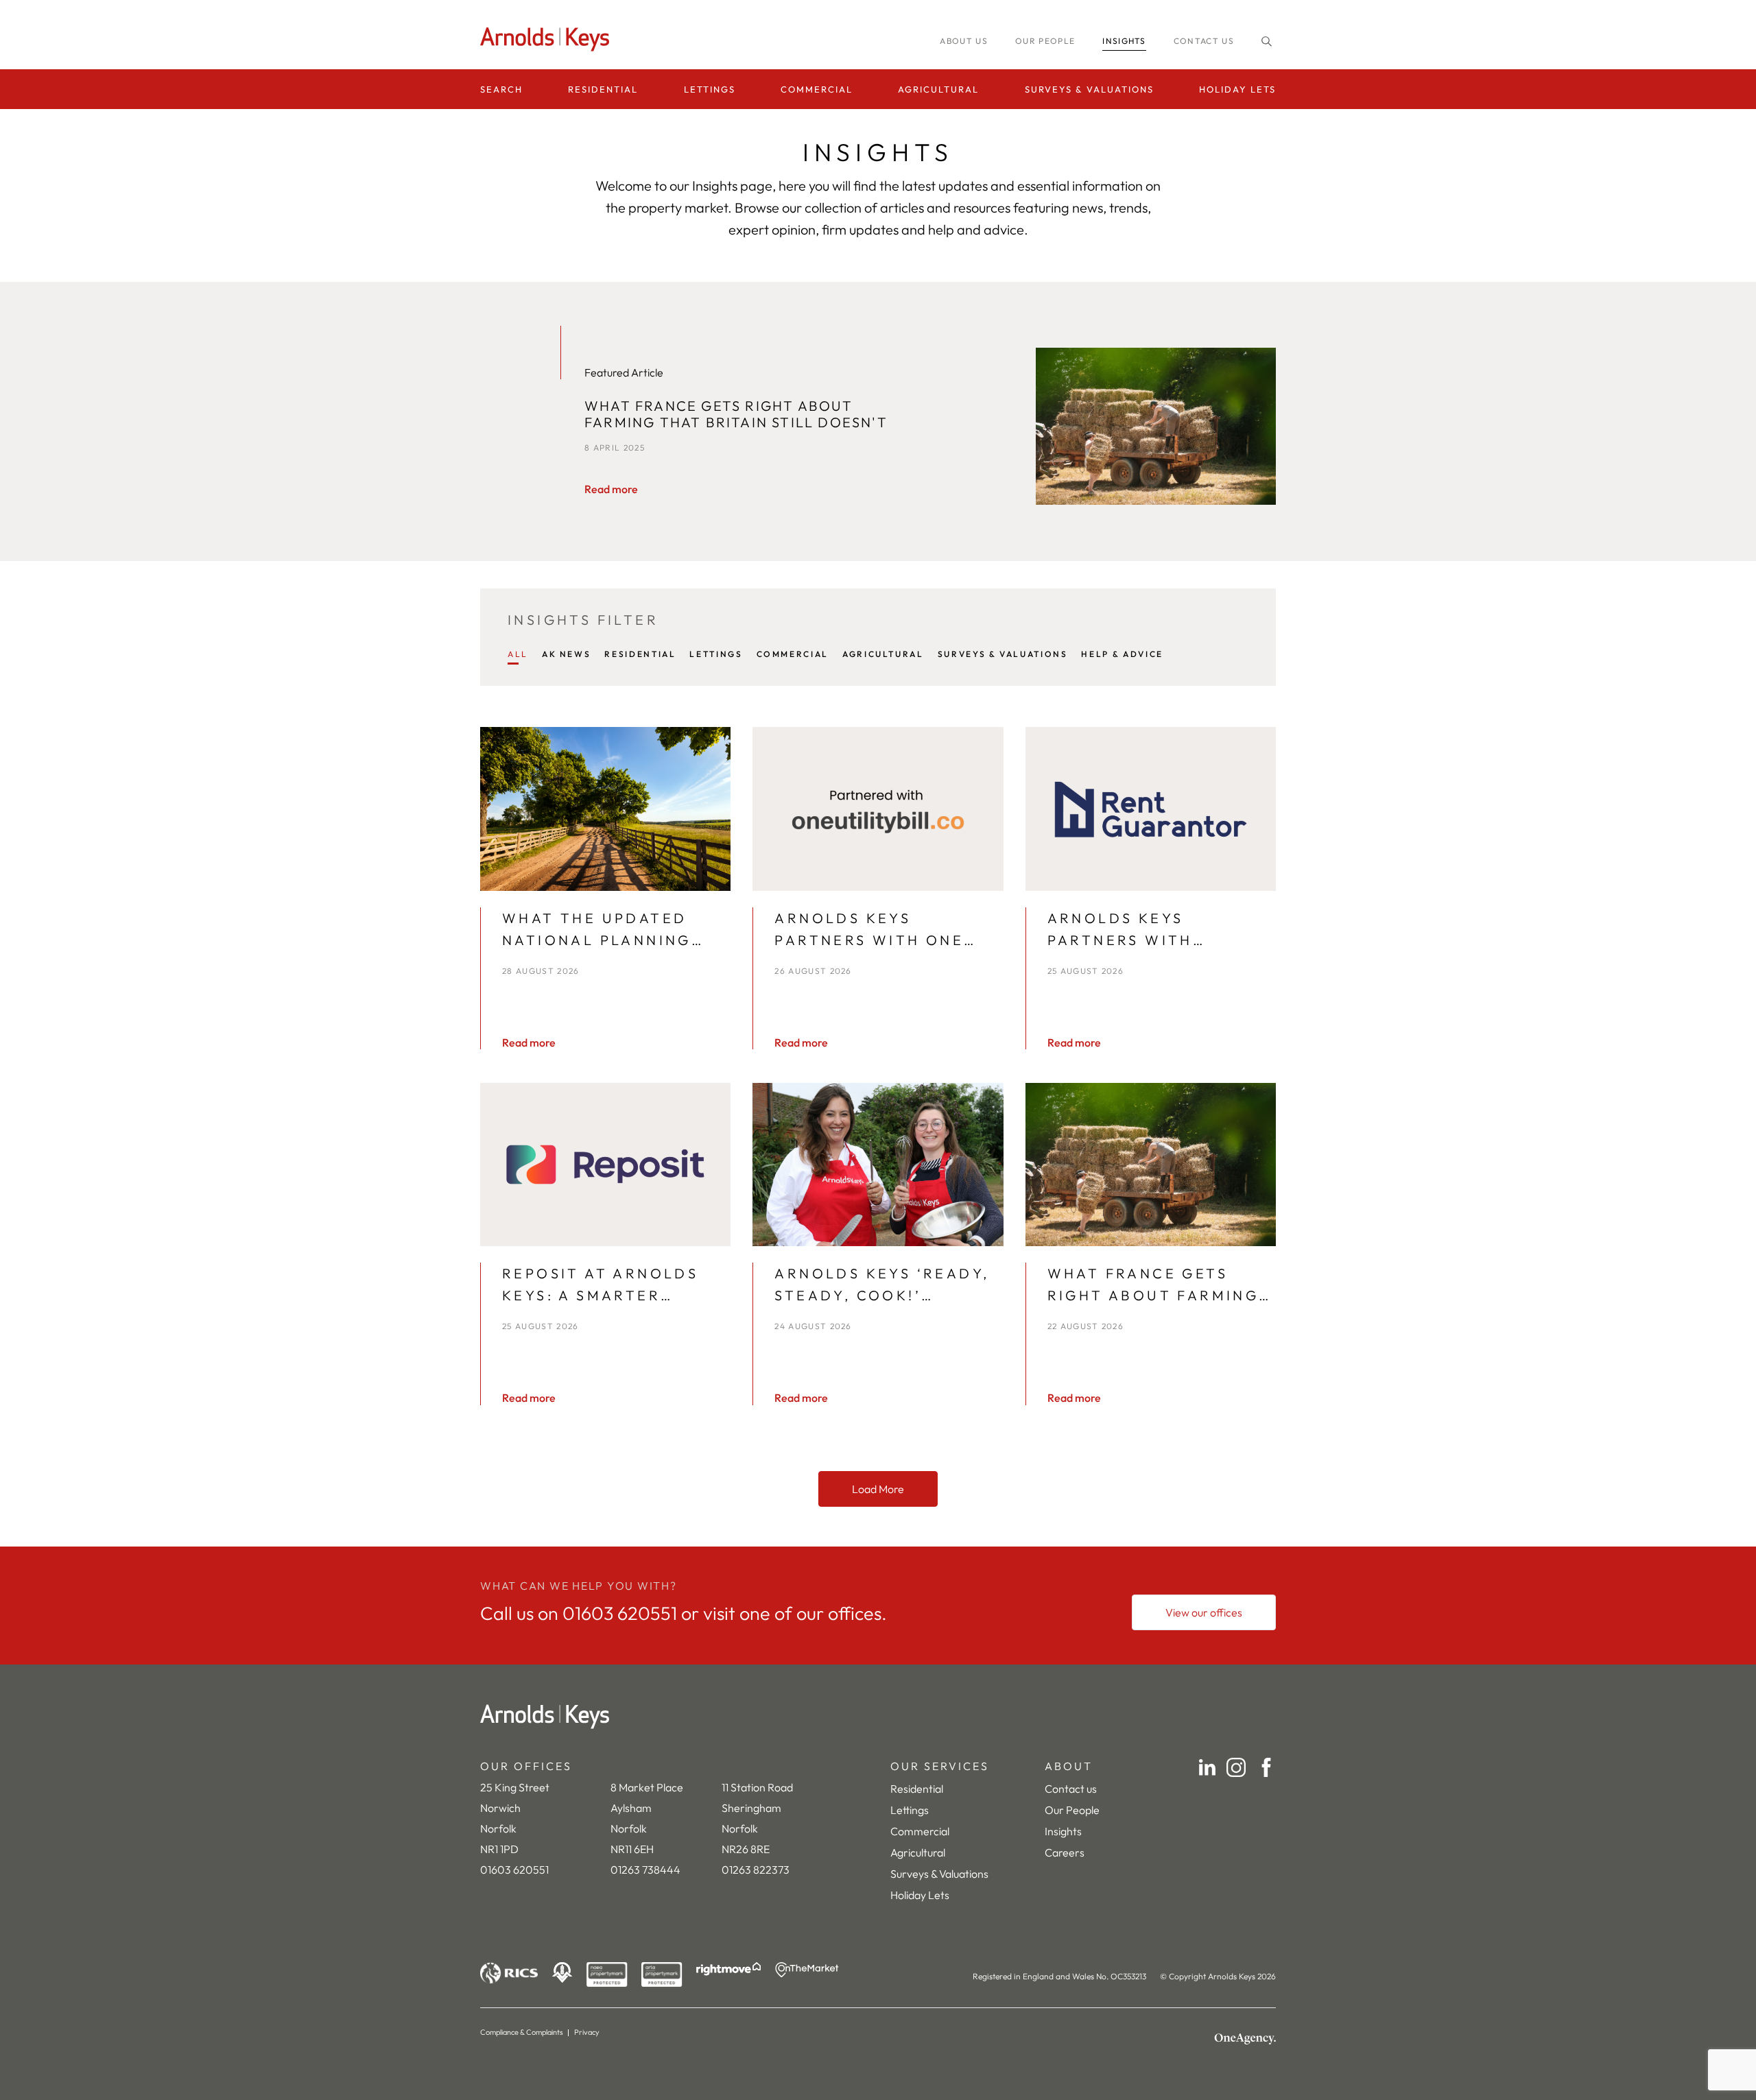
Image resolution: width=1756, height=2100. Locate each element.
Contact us (1204, 41)
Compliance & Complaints (522, 2032)
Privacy (587, 2032)
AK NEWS (566, 654)
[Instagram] (1236, 1767)
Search (501, 89)
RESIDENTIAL (640, 654)
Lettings (710, 89)
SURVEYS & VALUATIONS (1003, 654)
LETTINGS (716, 654)
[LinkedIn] (1207, 1767)
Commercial (817, 89)
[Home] (878, 1717)
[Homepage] (549, 39)
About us (964, 41)
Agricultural (938, 89)
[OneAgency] (1245, 2039)
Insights (1063, 1831)
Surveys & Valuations (1089, 89)
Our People (1072, 1810)
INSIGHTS (1124, 41)
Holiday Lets (1237, 89)
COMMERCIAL (793, 654)
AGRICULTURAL (883, 654)
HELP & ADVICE (1122, 654)
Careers (1065, 1852)
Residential (603, 89)
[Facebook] (1266, 1767)
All (518, 654)
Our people (1045, 41)
